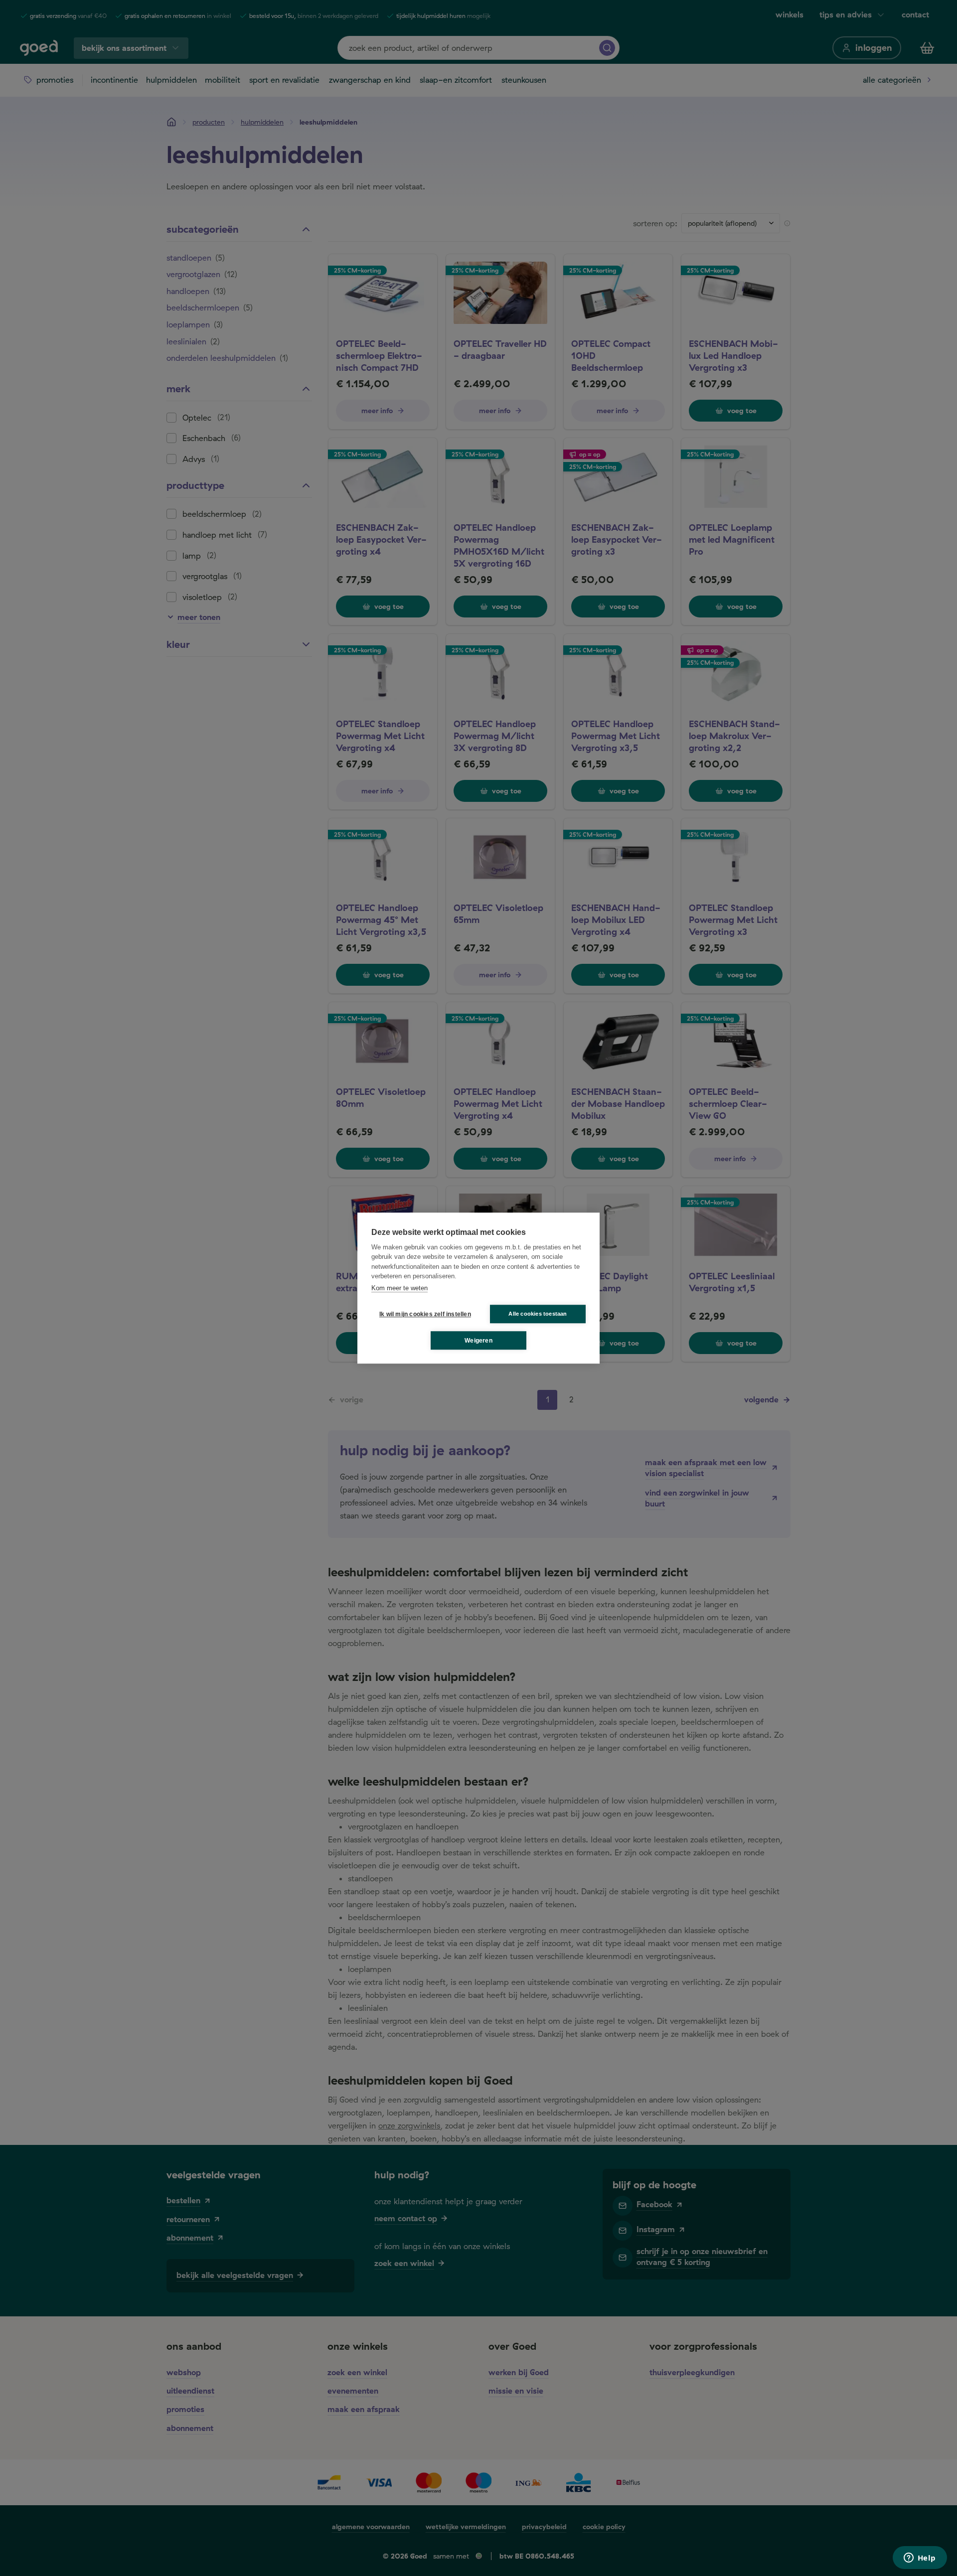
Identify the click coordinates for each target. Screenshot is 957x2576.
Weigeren (478, 1341)
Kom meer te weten (399, 1288)
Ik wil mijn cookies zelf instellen (423, 1314)
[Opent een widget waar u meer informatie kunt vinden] (920, 2559)
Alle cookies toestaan (538, 1314)
